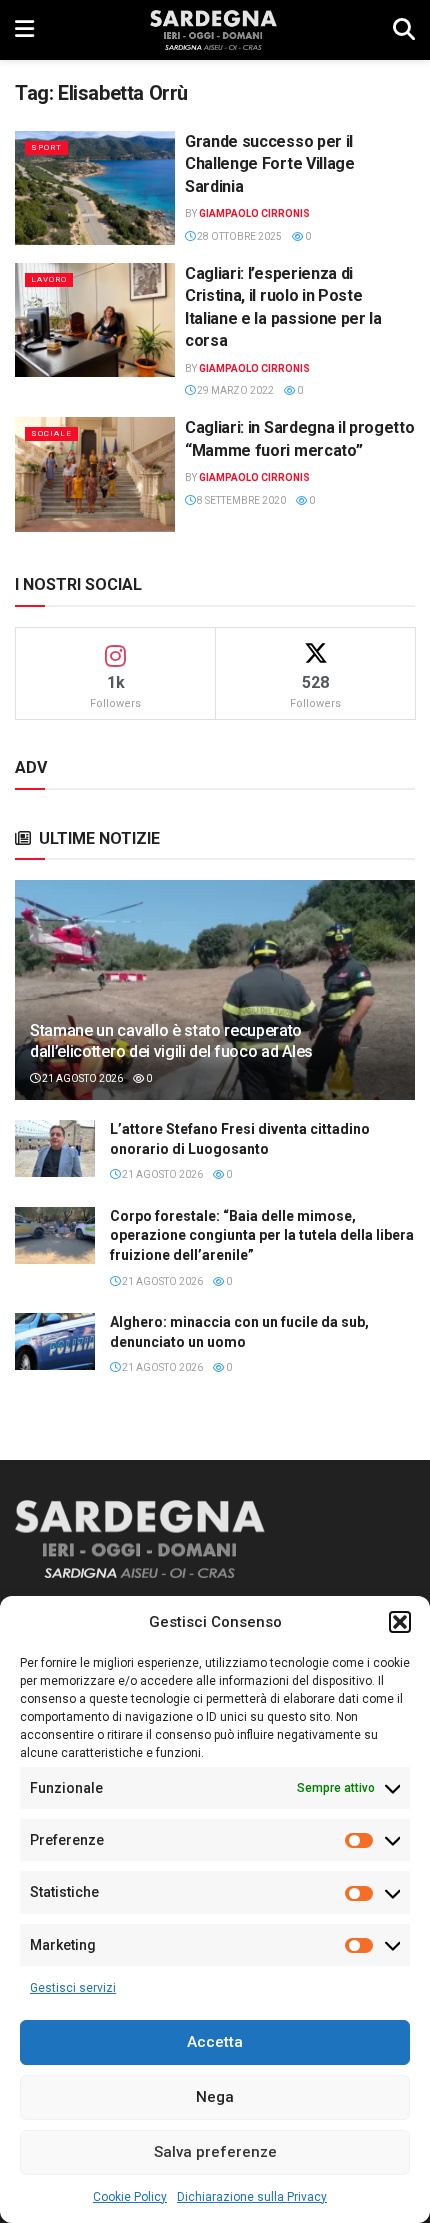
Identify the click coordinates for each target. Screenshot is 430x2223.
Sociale (51, 433)
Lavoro (49, 279)
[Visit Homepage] (213, 30)
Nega (215, 2097)
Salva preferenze (215, 2152)
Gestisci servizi (73, 1988)
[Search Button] (404, 30)
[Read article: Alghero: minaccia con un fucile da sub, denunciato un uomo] (55, 1341)
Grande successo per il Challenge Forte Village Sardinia (270, 164)
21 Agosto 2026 (81, 1078)
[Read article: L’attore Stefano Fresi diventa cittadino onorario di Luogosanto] (55, 1148)
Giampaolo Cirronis (254, 213)
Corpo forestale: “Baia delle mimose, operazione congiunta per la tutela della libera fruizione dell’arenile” (262, 1235)
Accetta (215, 2042)
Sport (46, 147)
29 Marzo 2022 (234, 390)
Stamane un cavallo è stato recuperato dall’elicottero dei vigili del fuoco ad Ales (171, 1041)
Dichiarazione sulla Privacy (252, 2197)
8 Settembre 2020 (240, 500)
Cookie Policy (130, 2197)
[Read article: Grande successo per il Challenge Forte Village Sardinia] (95, 188)
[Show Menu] (24, 30)
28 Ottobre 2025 (238, 236)
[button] (400, 1622)
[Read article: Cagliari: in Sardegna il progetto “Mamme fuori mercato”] (95, 474)
